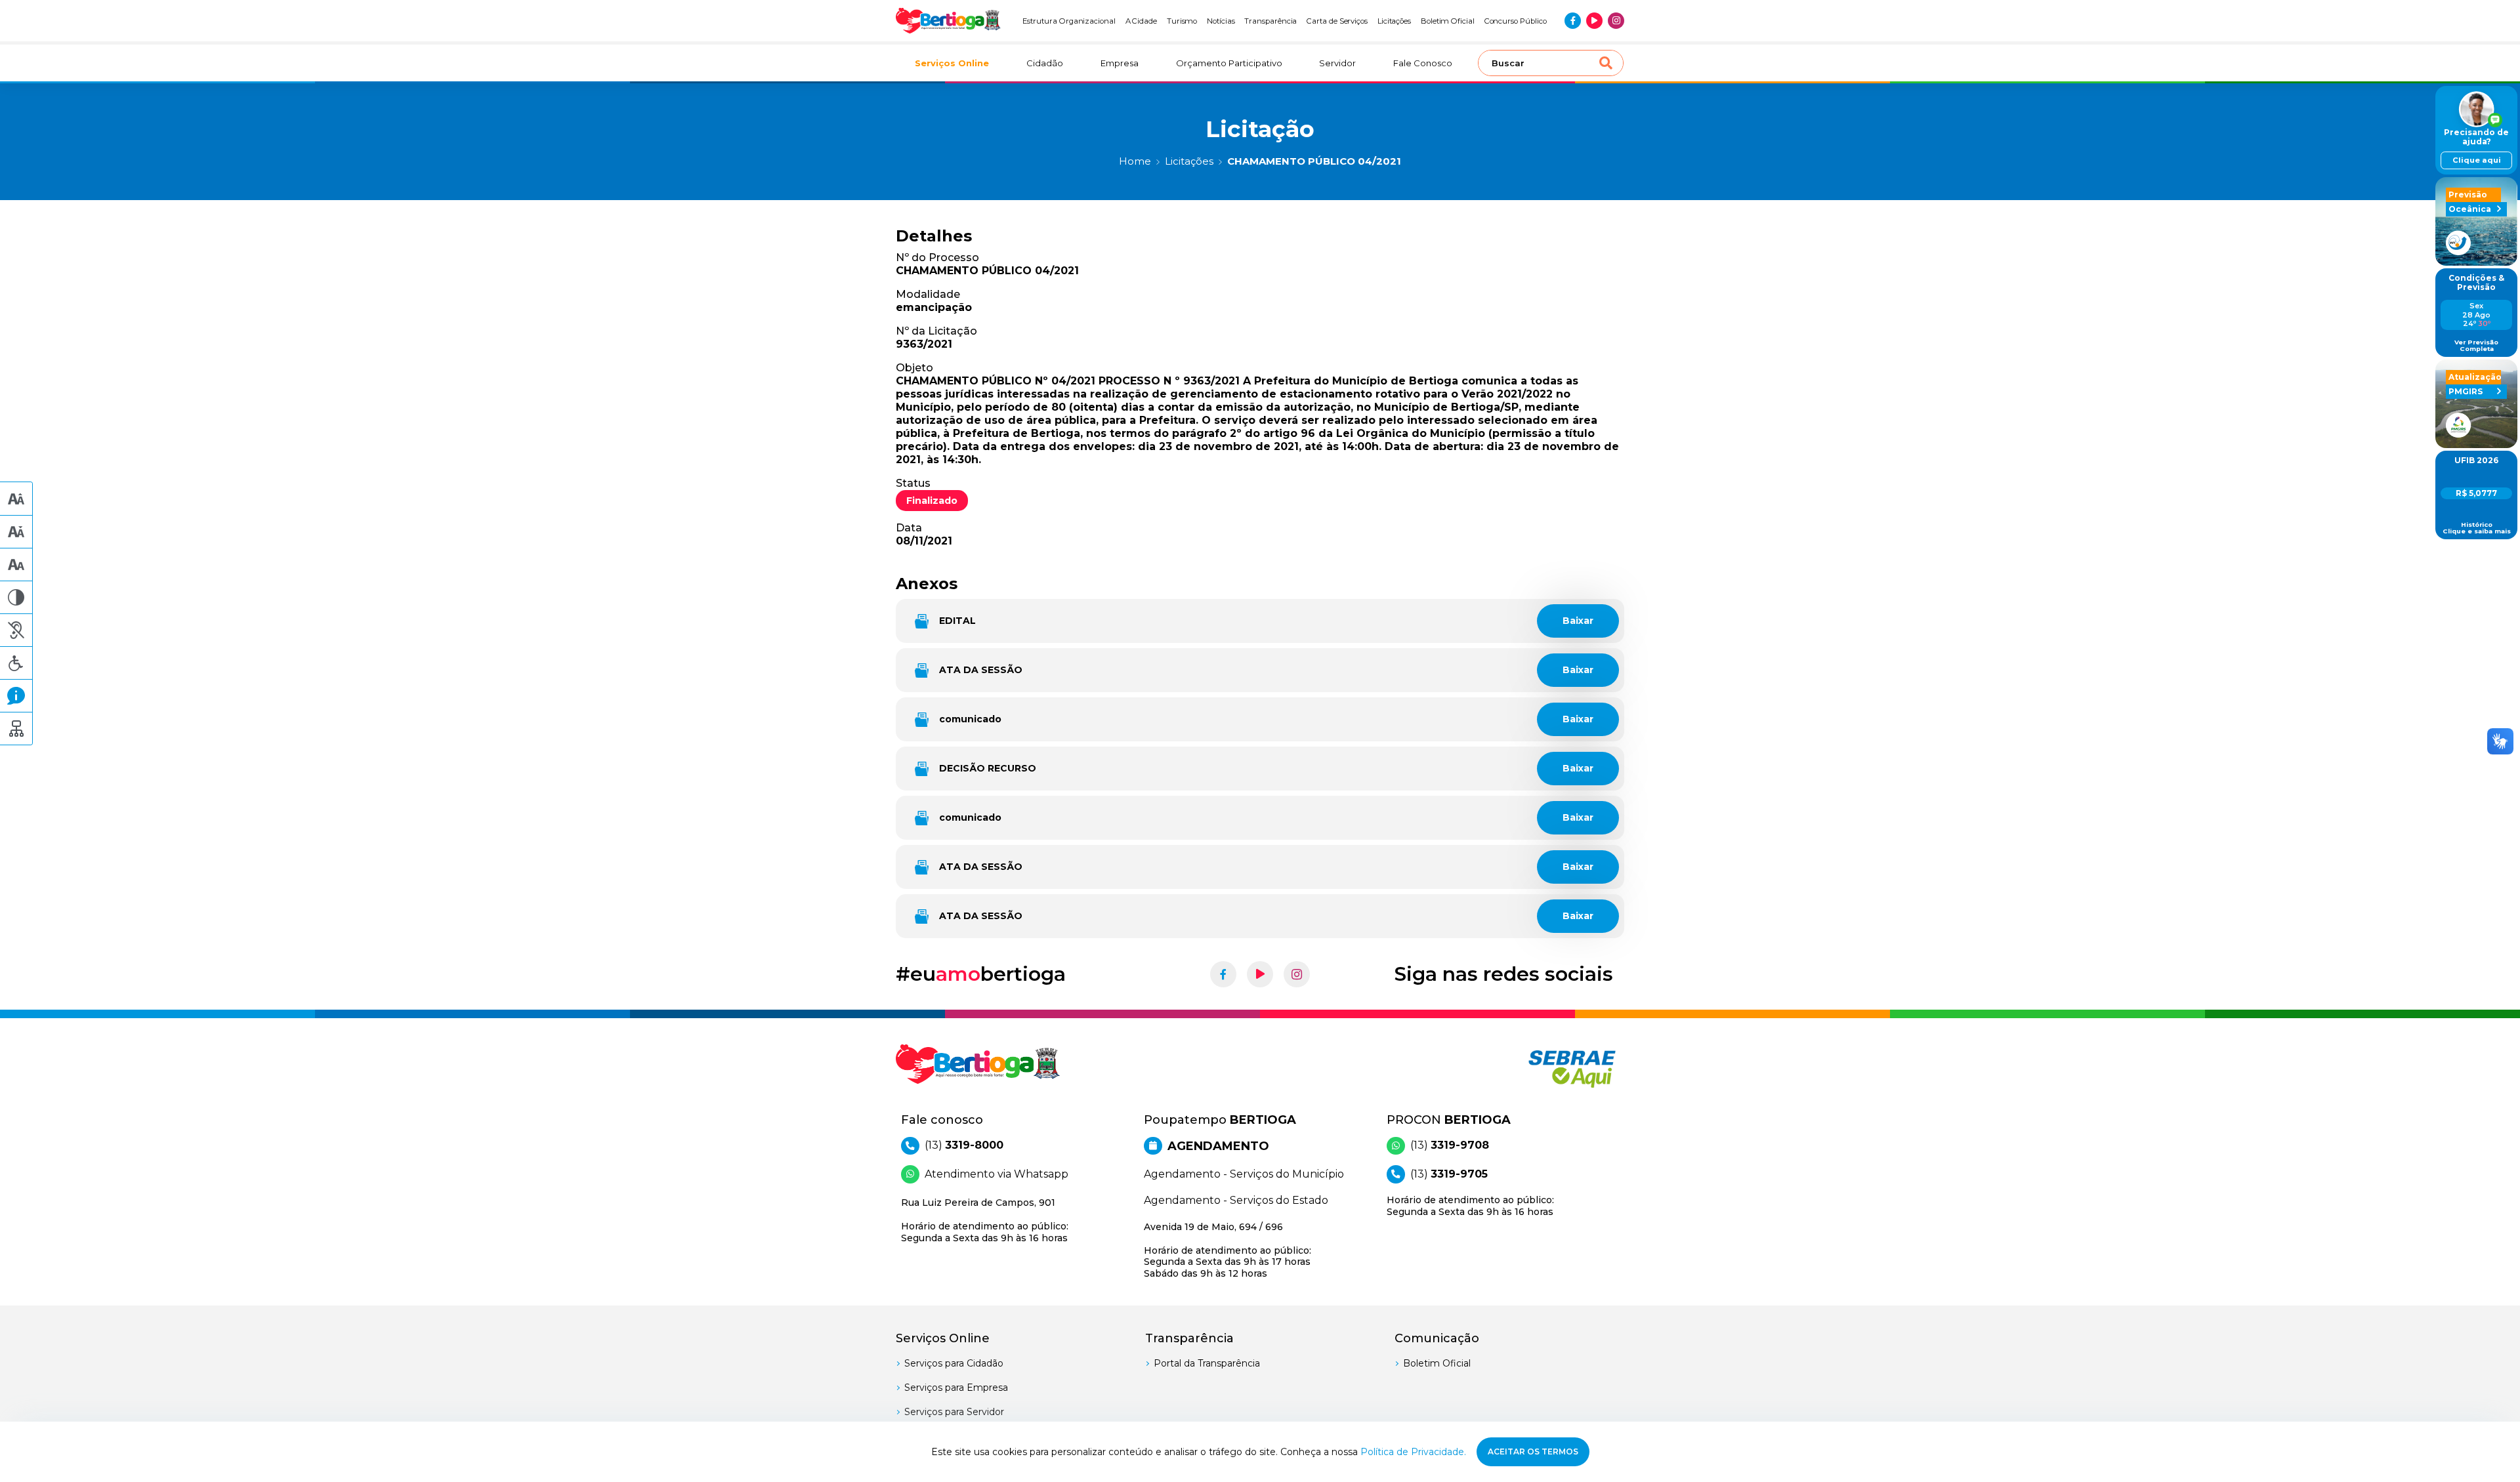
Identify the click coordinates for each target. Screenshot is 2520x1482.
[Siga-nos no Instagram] (1616, 21)
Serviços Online (952, 63)
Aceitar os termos (1533, 1451)
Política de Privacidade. (1413, 1452)
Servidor (1337, 63)
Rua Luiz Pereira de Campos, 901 (985, 1220)
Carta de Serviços (1337, 21)
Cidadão (1045, 63)
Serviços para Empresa (956, 1388)
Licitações (1394, 21)
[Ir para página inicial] (948, 21)
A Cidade (1142, 21)
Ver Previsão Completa (2476, 345)
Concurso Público (1516, 21)
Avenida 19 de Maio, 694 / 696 (1228, 1250)
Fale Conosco (1423, 63)
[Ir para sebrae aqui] (1541, 1069)
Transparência (1270, 21)
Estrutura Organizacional (1069, 21)
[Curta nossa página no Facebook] (1573, 21)
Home (1135, 161)
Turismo (1182, 21)
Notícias (1221, 21)
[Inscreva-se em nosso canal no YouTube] (1594, 21)
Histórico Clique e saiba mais (2477, 528)
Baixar (1578, 621)
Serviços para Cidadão (954, 1363)
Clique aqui (2477, 160)
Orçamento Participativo (1229, 63)
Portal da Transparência (1207, 1363)
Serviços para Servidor (954, 1412)
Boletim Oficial (1448, 21)
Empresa (1120, 63)
